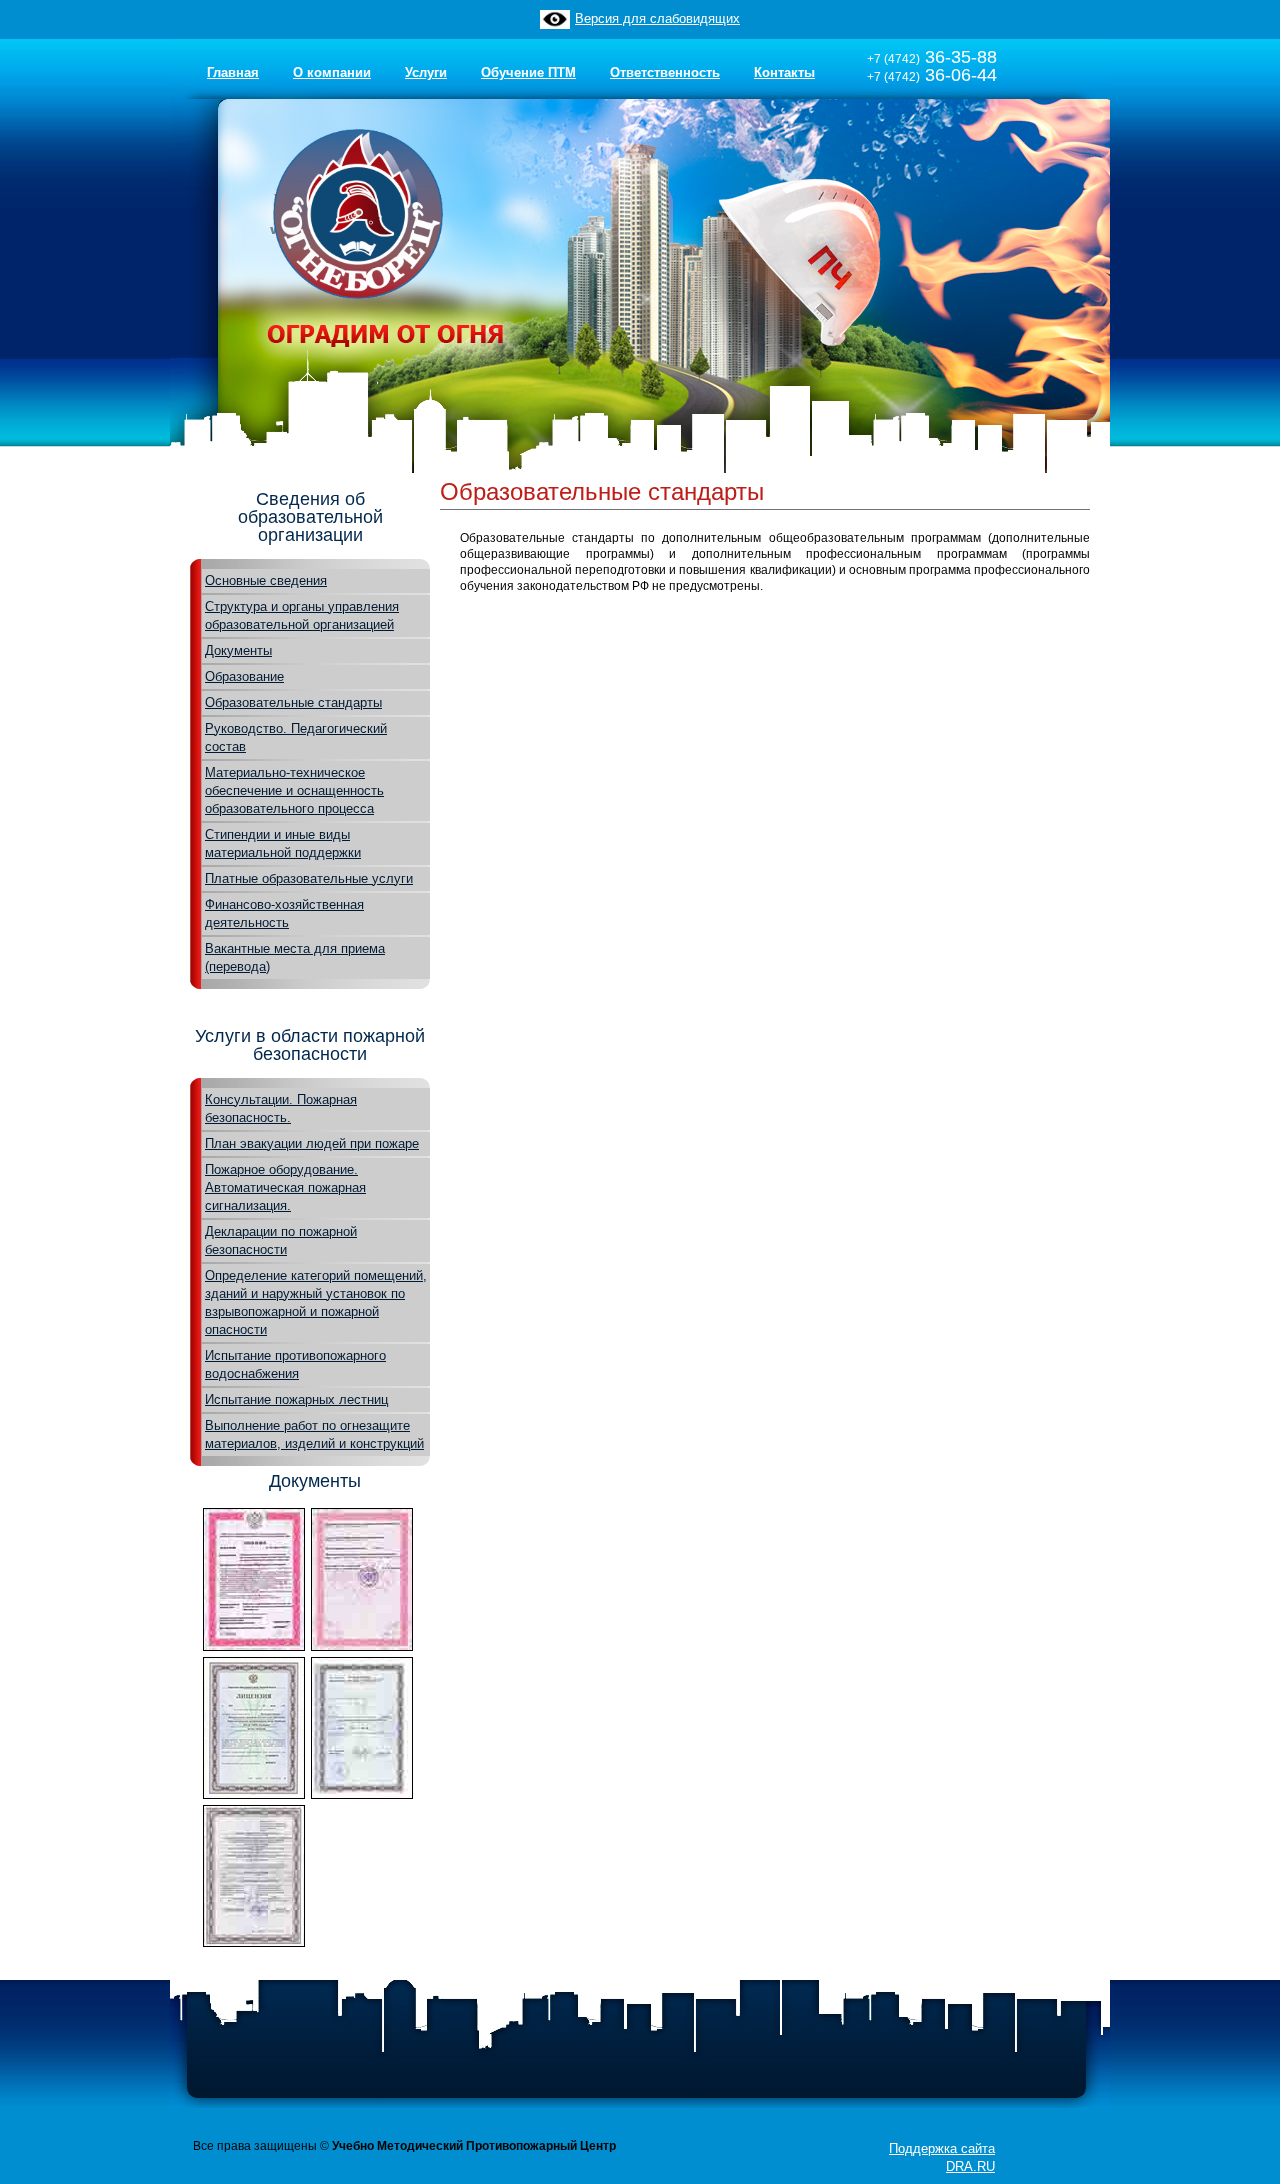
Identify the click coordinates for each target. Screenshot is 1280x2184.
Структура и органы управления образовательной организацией (302, 615)
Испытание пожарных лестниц (296, 1399)
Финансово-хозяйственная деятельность (284, 913)
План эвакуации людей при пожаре (312, 1143)
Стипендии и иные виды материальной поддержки (283, 843)
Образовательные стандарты (293, 702)
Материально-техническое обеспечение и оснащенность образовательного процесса (294, 790)
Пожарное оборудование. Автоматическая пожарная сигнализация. (285, 1187)
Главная (233, 72)
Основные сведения (266, 580)
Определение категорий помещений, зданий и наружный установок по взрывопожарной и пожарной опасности (316, 1302)
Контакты (784, 72)
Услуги (426, 72)
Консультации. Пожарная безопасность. (281, 1108)
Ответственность (665, 72)
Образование (244, 676)
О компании (332, 72)
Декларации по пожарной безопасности (281, 1240)
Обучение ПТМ (528, 72)
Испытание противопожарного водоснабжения (295, 1364)
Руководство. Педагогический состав (296, 737)
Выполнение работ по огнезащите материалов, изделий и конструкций (314, 1434)
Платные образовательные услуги (309, 878)
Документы (238, 650)
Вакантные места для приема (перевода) (295, 957)
